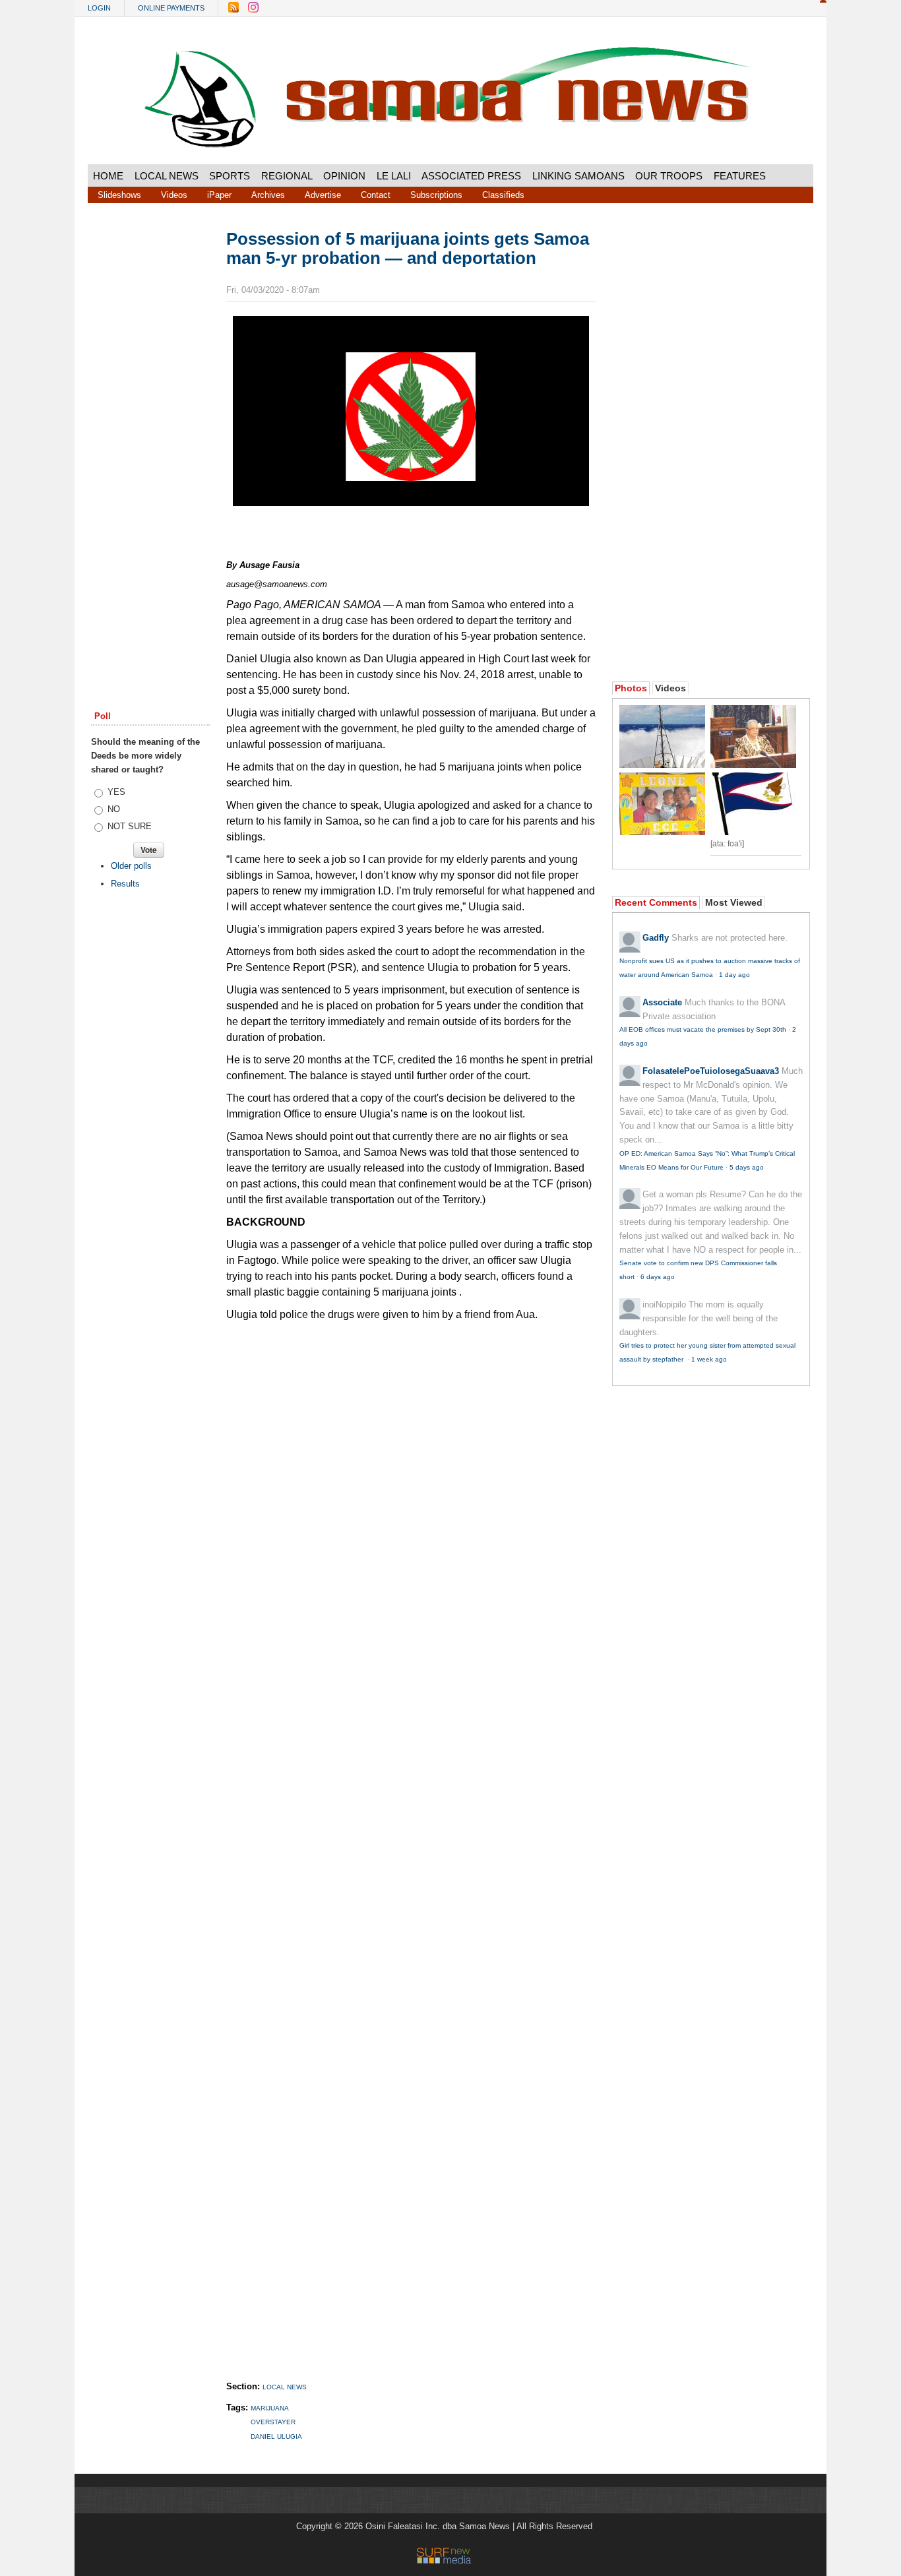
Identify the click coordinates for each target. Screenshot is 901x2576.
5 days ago (747, 1167)
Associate (662, 1002)
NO (114, 809)
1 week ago (709, 1359)
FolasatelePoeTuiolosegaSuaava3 (711, 1071)
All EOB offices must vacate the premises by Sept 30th (703, 1029)
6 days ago (658, 1277)
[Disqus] (411, 1838)
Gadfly (656, 938)
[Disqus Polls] (411, 1494)
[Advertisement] (150, 431)
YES (116, 792)
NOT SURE (130, 826)
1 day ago (734, 975)
